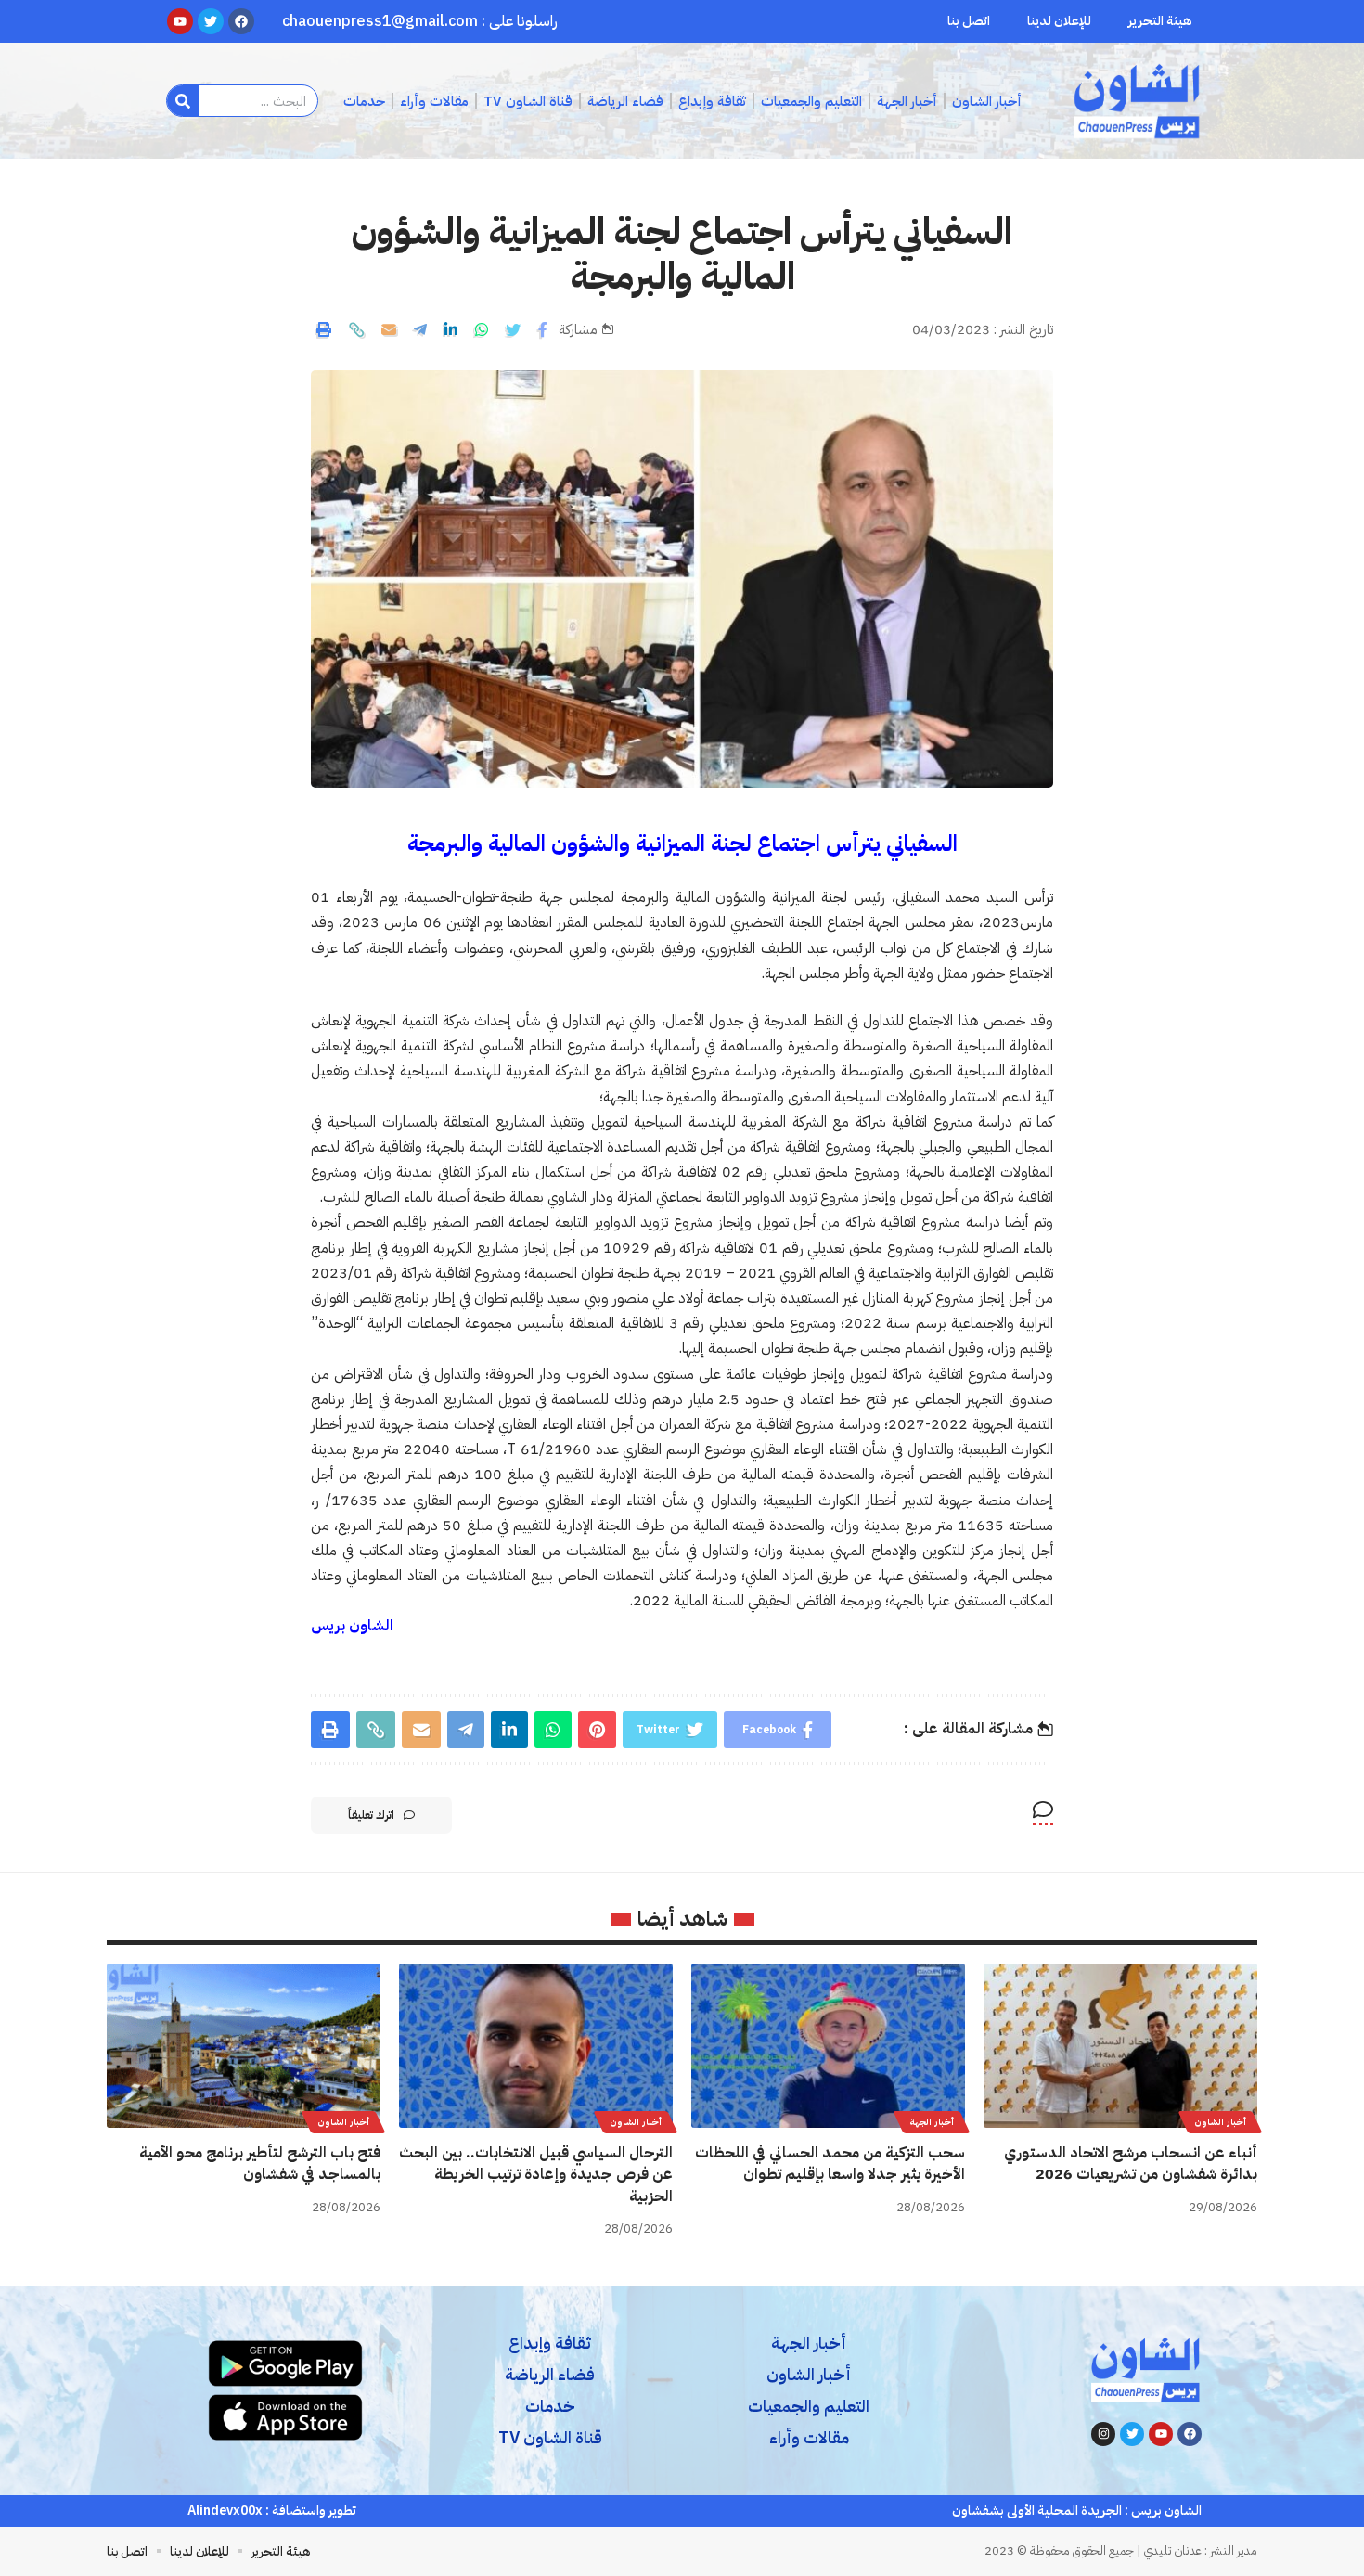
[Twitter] (1132, 2434)
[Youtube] (1161, 2434)
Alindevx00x (225, 2511)
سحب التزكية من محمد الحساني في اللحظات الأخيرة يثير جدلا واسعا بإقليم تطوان (830, 2164)
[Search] (183, 101)
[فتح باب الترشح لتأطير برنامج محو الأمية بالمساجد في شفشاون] (244, 2046)
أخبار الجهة (932, 2122)
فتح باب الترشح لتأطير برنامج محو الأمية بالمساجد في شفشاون (260, 2164)
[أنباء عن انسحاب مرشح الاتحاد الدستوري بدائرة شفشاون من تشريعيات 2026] (1120, 2046)
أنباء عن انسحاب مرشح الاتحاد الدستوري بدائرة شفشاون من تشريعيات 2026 (1131, 2164)
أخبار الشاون (1220, 2122)
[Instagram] (1103, 2434)
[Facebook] (1190, 2434)
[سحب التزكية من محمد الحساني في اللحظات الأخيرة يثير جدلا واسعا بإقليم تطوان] (828, 2046)
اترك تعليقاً (371, 1815)
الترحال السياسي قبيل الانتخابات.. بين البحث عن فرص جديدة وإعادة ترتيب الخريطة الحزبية (536, 2174)
